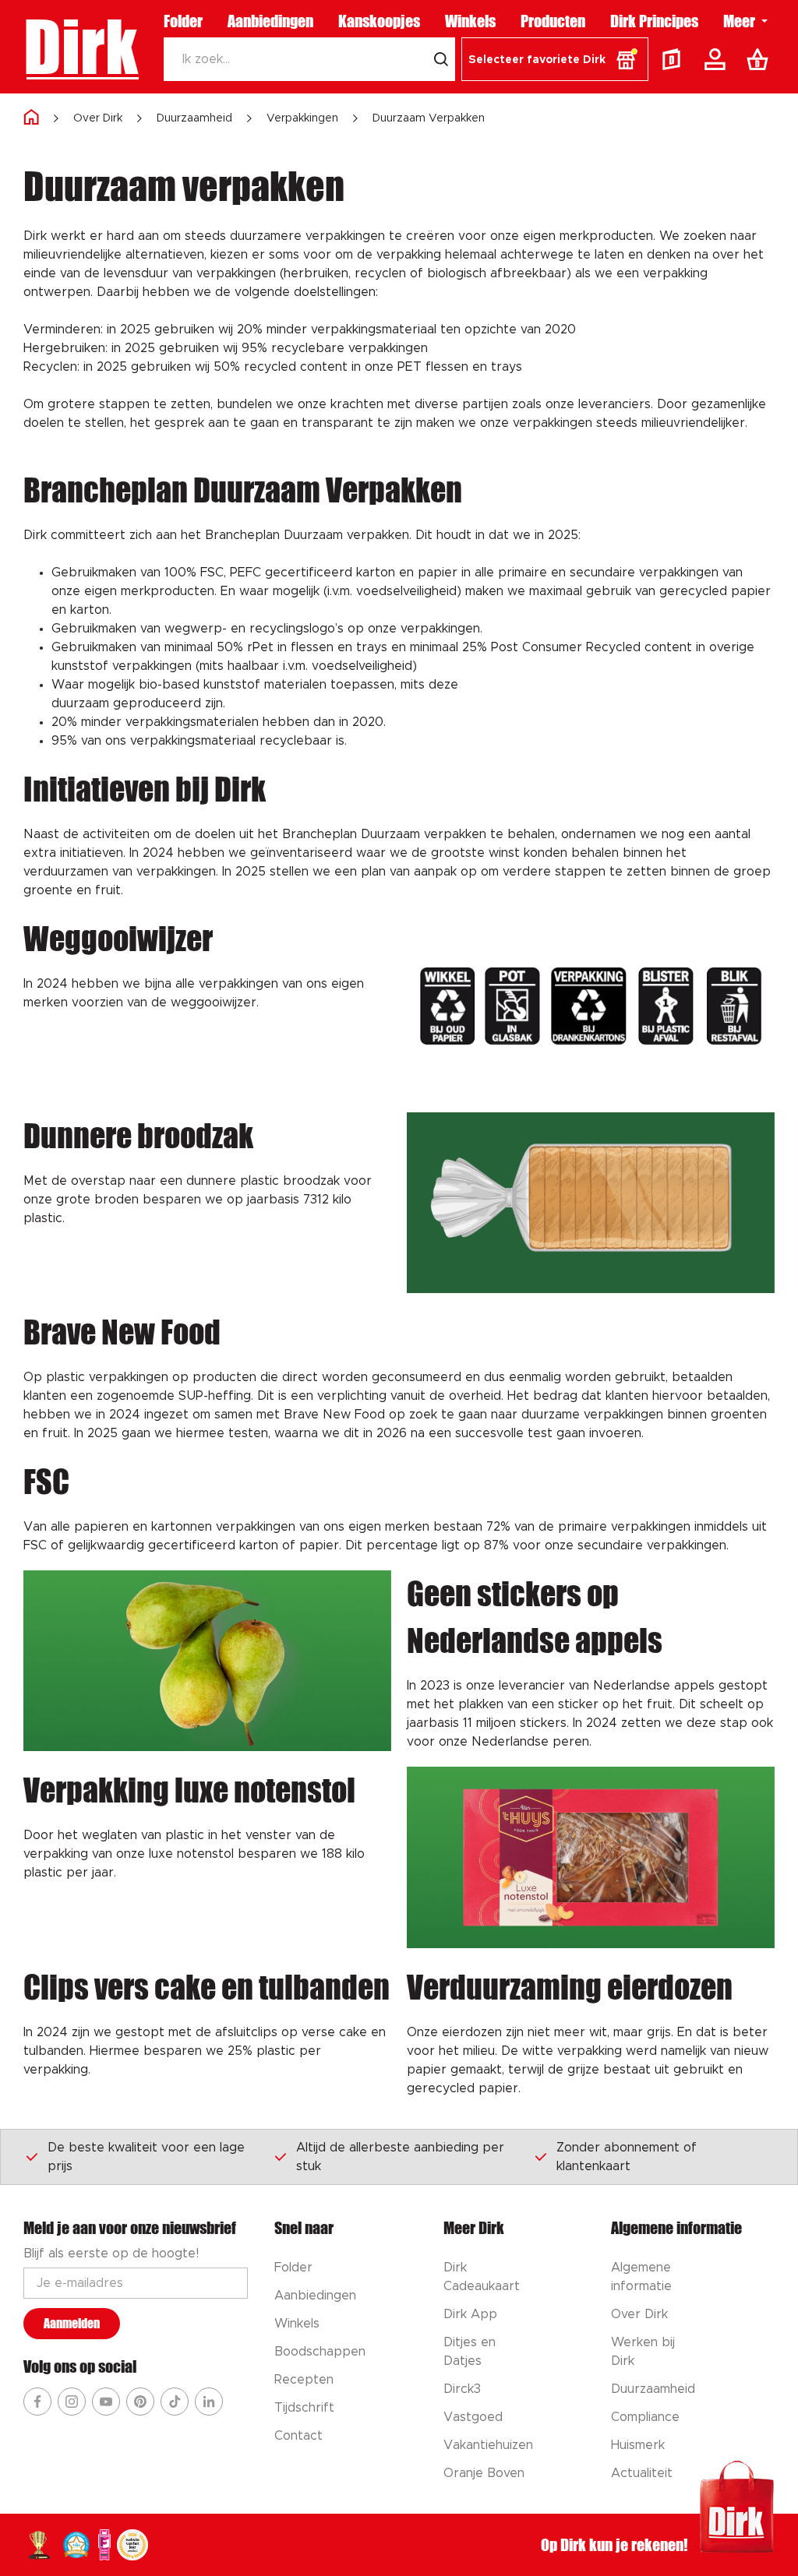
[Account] (718, 59)
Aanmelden (72, 2323)
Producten (553, 21)
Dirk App (470, 2314)
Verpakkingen (302, 118)
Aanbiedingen (270, 21)
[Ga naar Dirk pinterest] (140, 2402)
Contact (298, 2436)
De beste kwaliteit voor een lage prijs (146, 2157)
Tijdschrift (304, 2408)
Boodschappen (320, 2352)
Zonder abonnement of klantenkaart (627, 2157)
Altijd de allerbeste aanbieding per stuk (400, 2157)
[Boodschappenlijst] (761, 59)
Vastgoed (473, 2417)
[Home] (31, 118)
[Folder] (675, 59)
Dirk (81, 47)
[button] (555, 59)
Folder (183, 21)
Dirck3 (462, 2389)
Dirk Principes (654, 21)
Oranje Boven (484, 2473)
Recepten (304, 2380)
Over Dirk (98, 118)
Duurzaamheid (194, 118)
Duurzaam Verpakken (429, 118)
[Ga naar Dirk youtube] (106, 2402)
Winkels (470, 21)
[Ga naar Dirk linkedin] (209, 2402)
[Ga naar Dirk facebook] (37, 2402)
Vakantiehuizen (488, 2445)
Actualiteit (642, 2473)
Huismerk (638, 2445)
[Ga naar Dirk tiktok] (175, 2402)
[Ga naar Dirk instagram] (72, 2402)
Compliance (645, 2417)
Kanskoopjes (379, 21)
